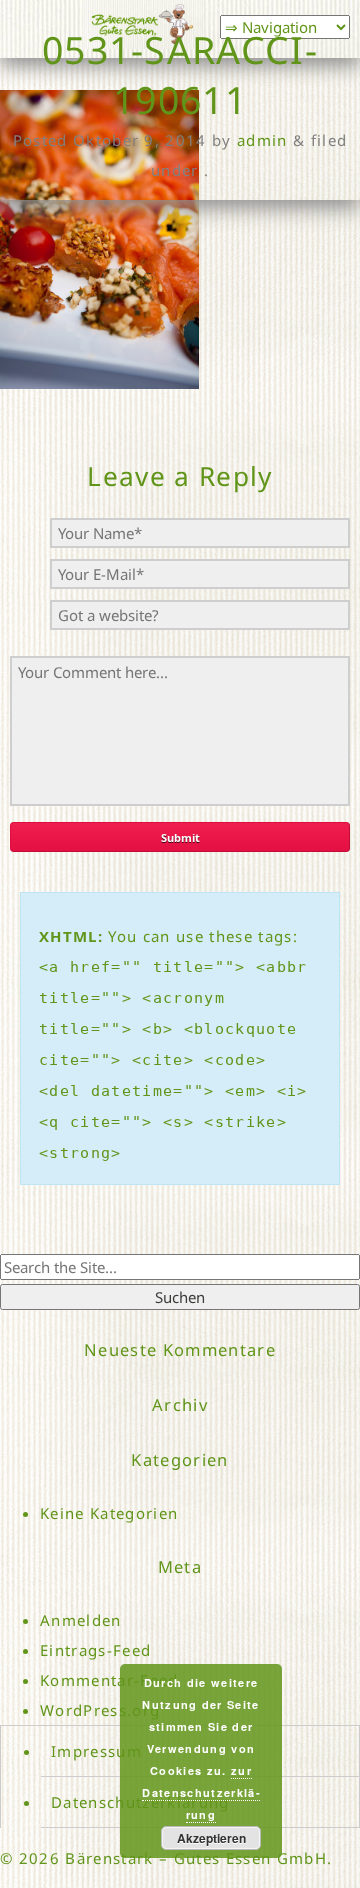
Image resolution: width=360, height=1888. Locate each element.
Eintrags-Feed (95, 1650)
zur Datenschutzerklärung (200, 1792)
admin (262, 140)
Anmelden (81, 1620)
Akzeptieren (211, 1838)
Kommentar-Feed (109, 1680)
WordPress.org (100, 1710)
